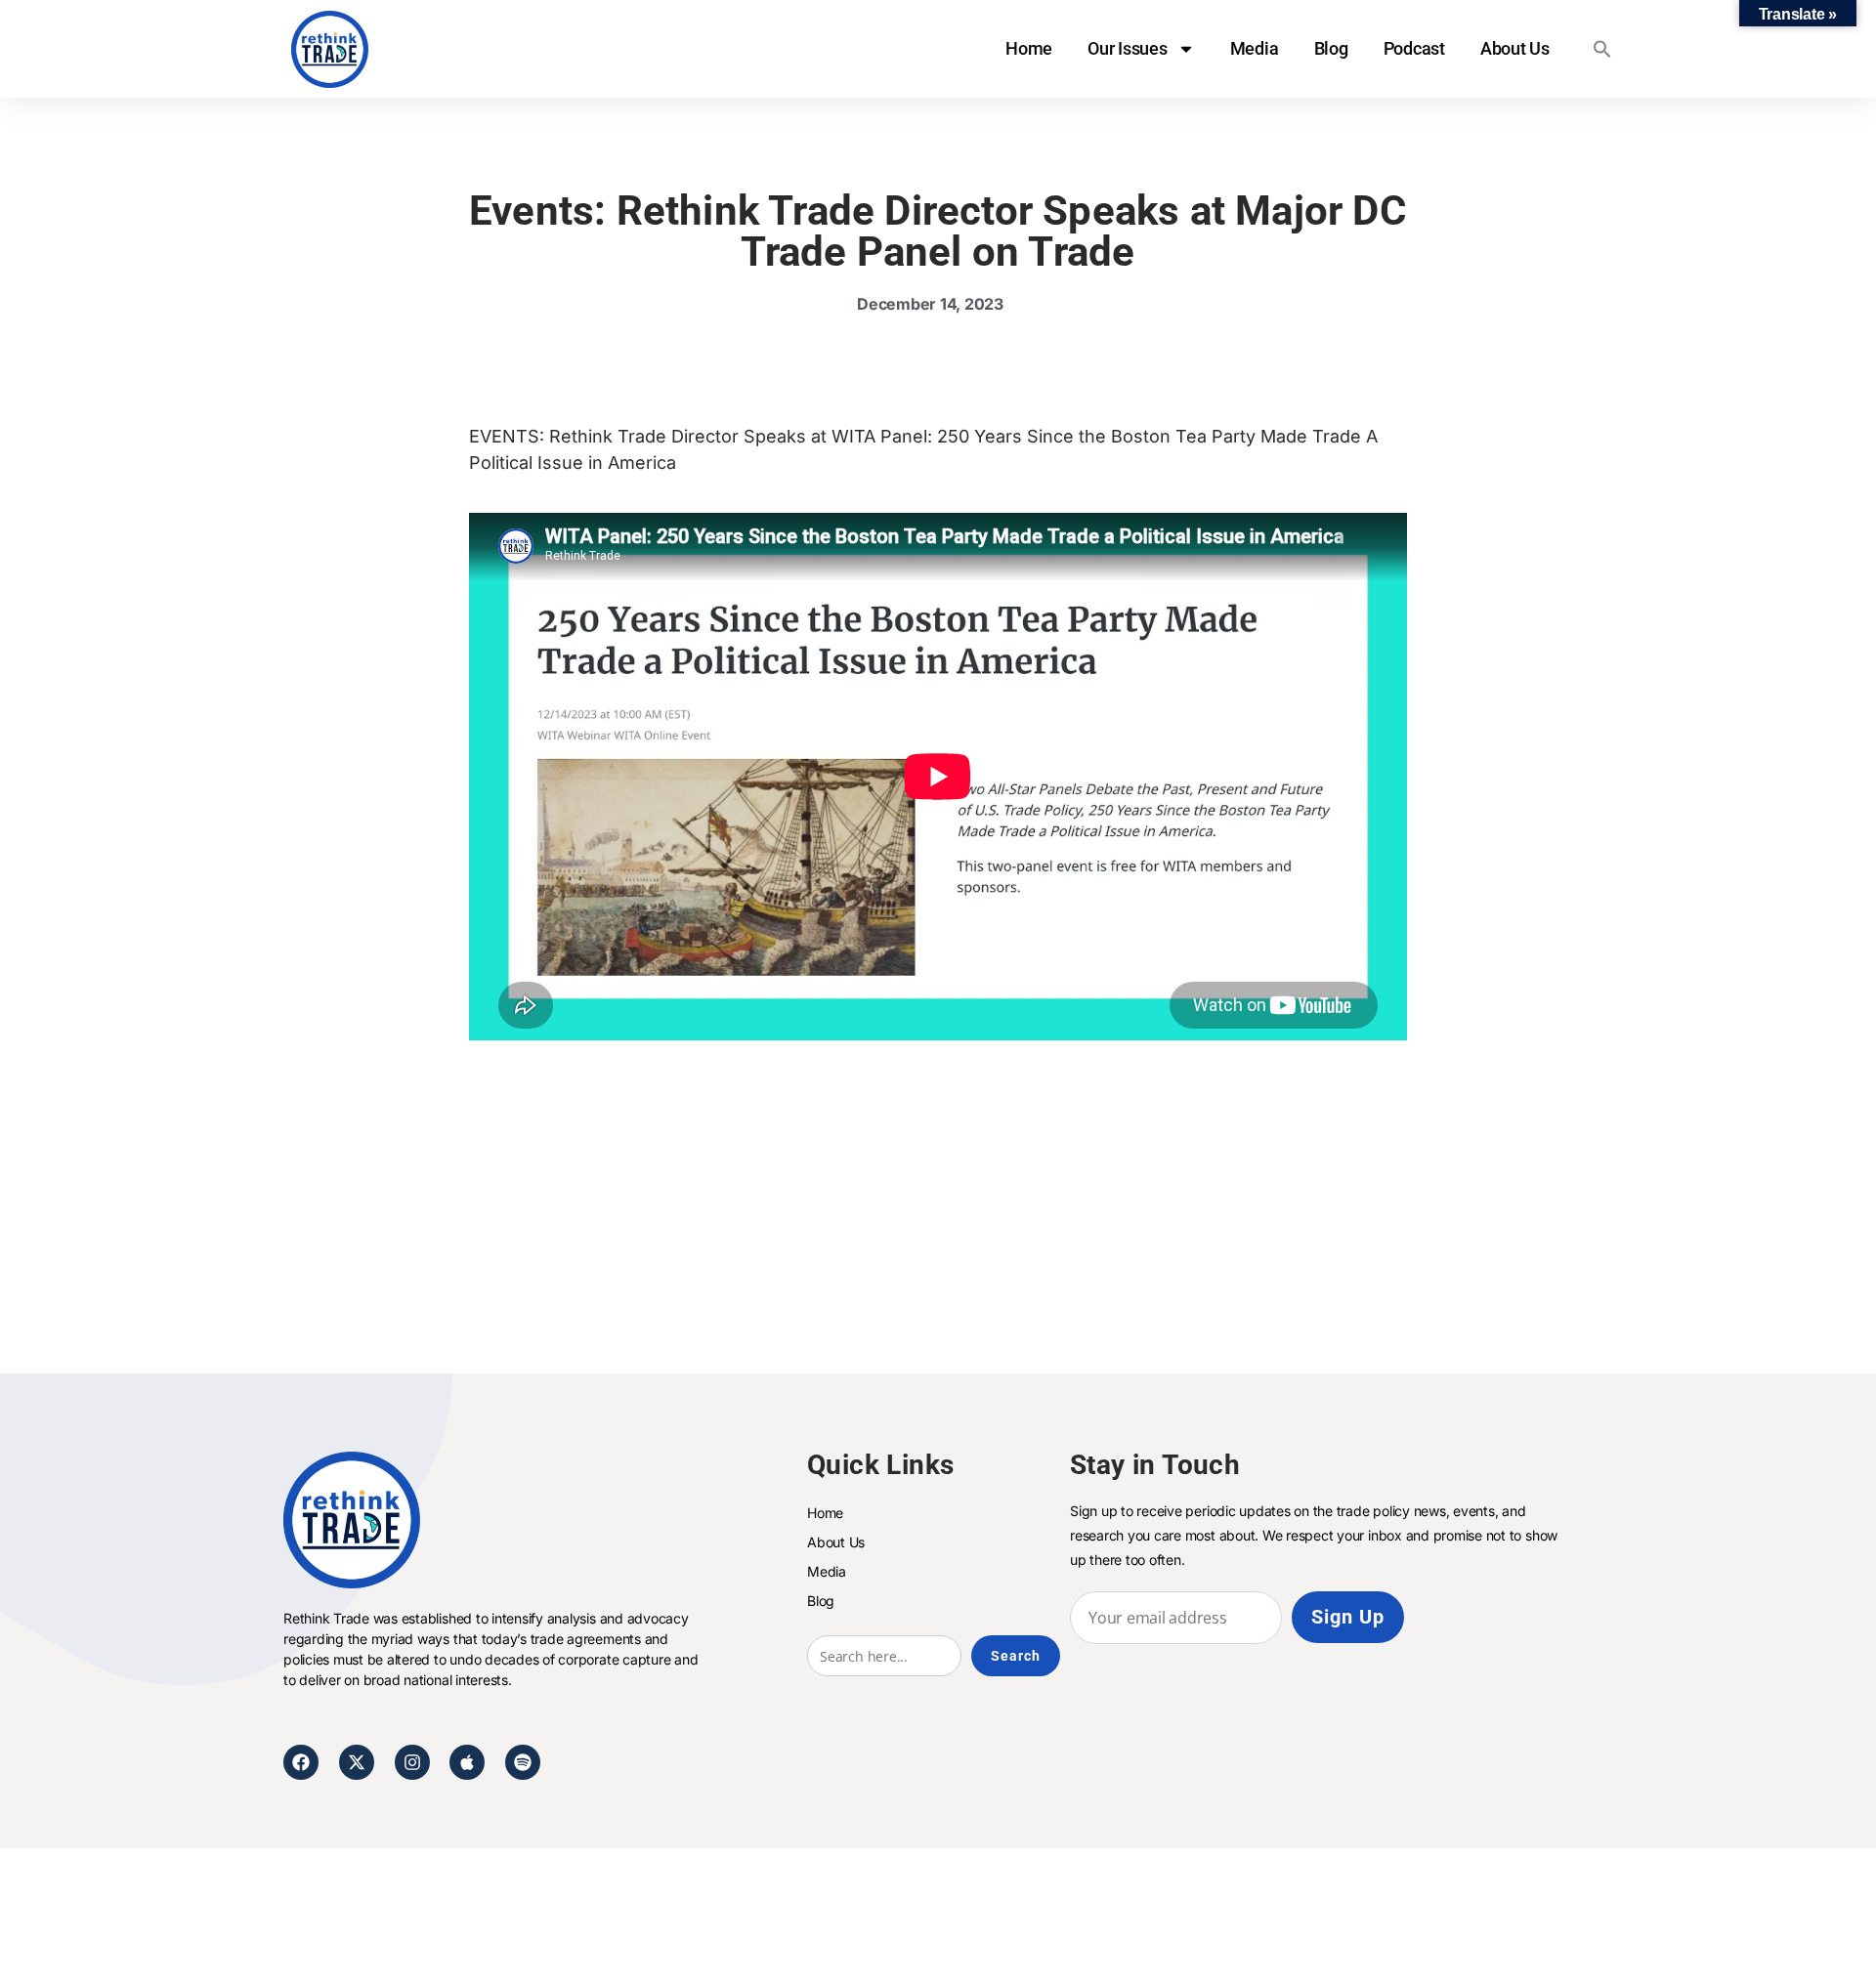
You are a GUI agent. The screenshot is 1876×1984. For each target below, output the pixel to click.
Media (1255, 48)
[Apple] (467, 1762)
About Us (1515, 48)
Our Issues (1128, 48)
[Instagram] (412, 1762)
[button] (1602, 49)
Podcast (1414, 48)
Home (1029, 48)
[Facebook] (301, 1762)
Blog (1331, 48)
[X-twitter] (357, 1762)
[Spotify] (523, 1762)
